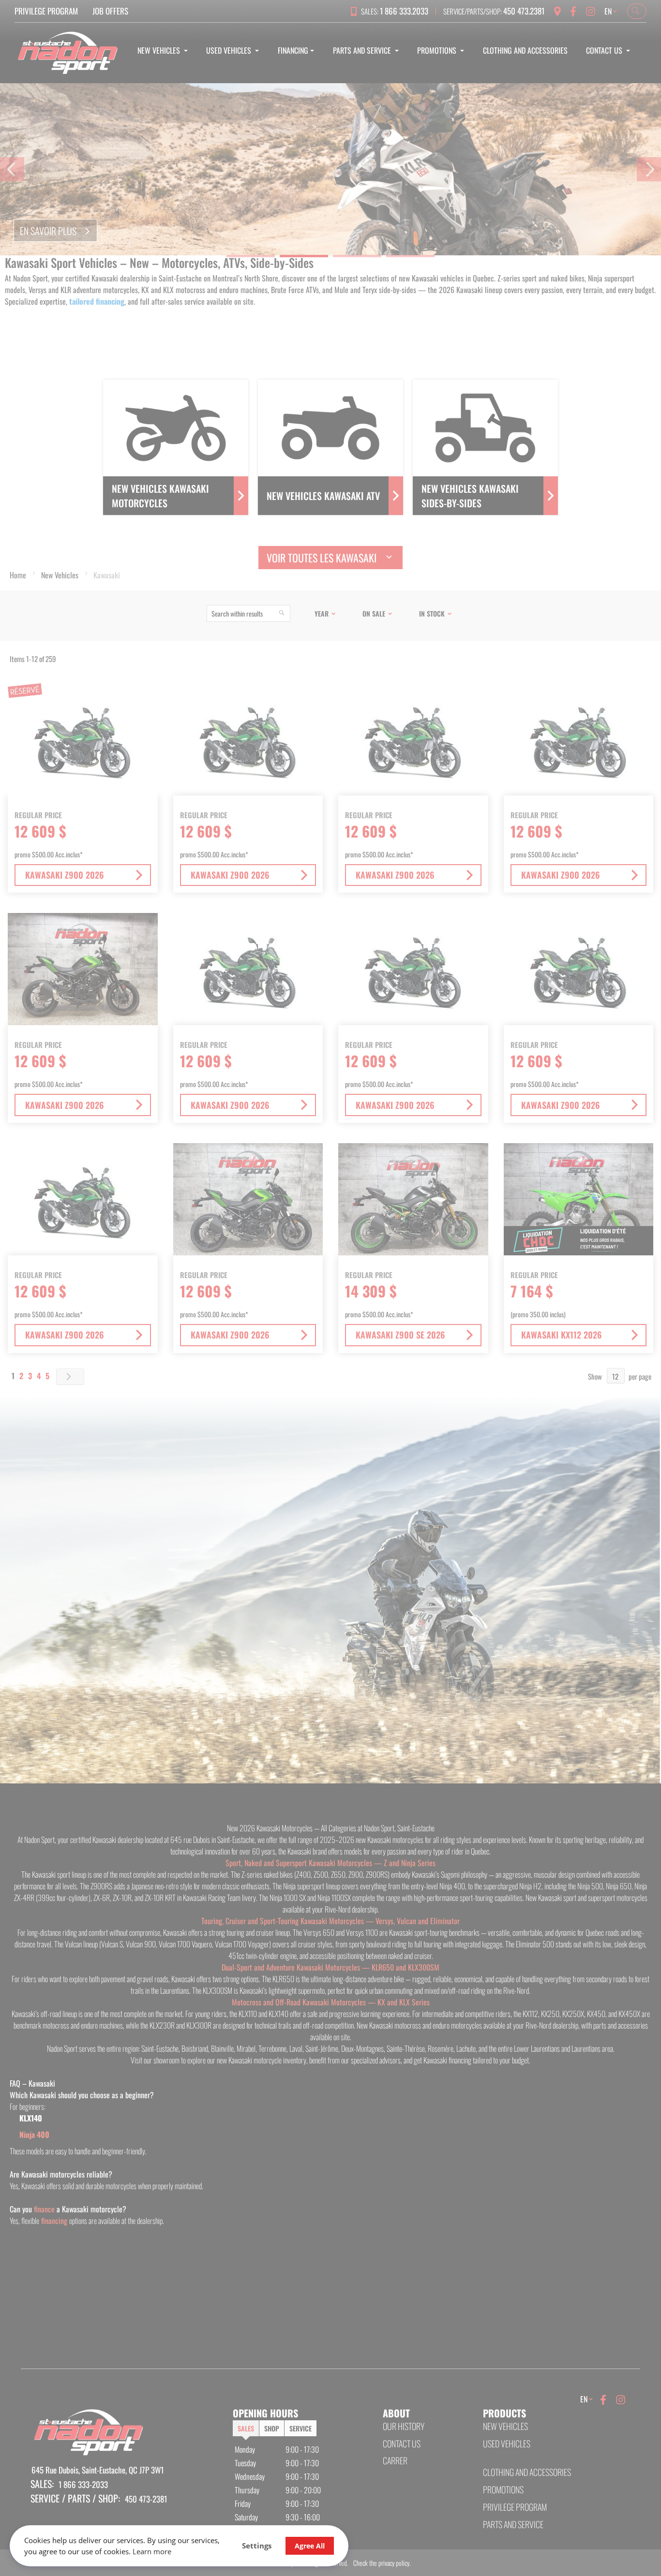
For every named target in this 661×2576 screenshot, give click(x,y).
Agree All (310, 2546)
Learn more (152, 2551)
